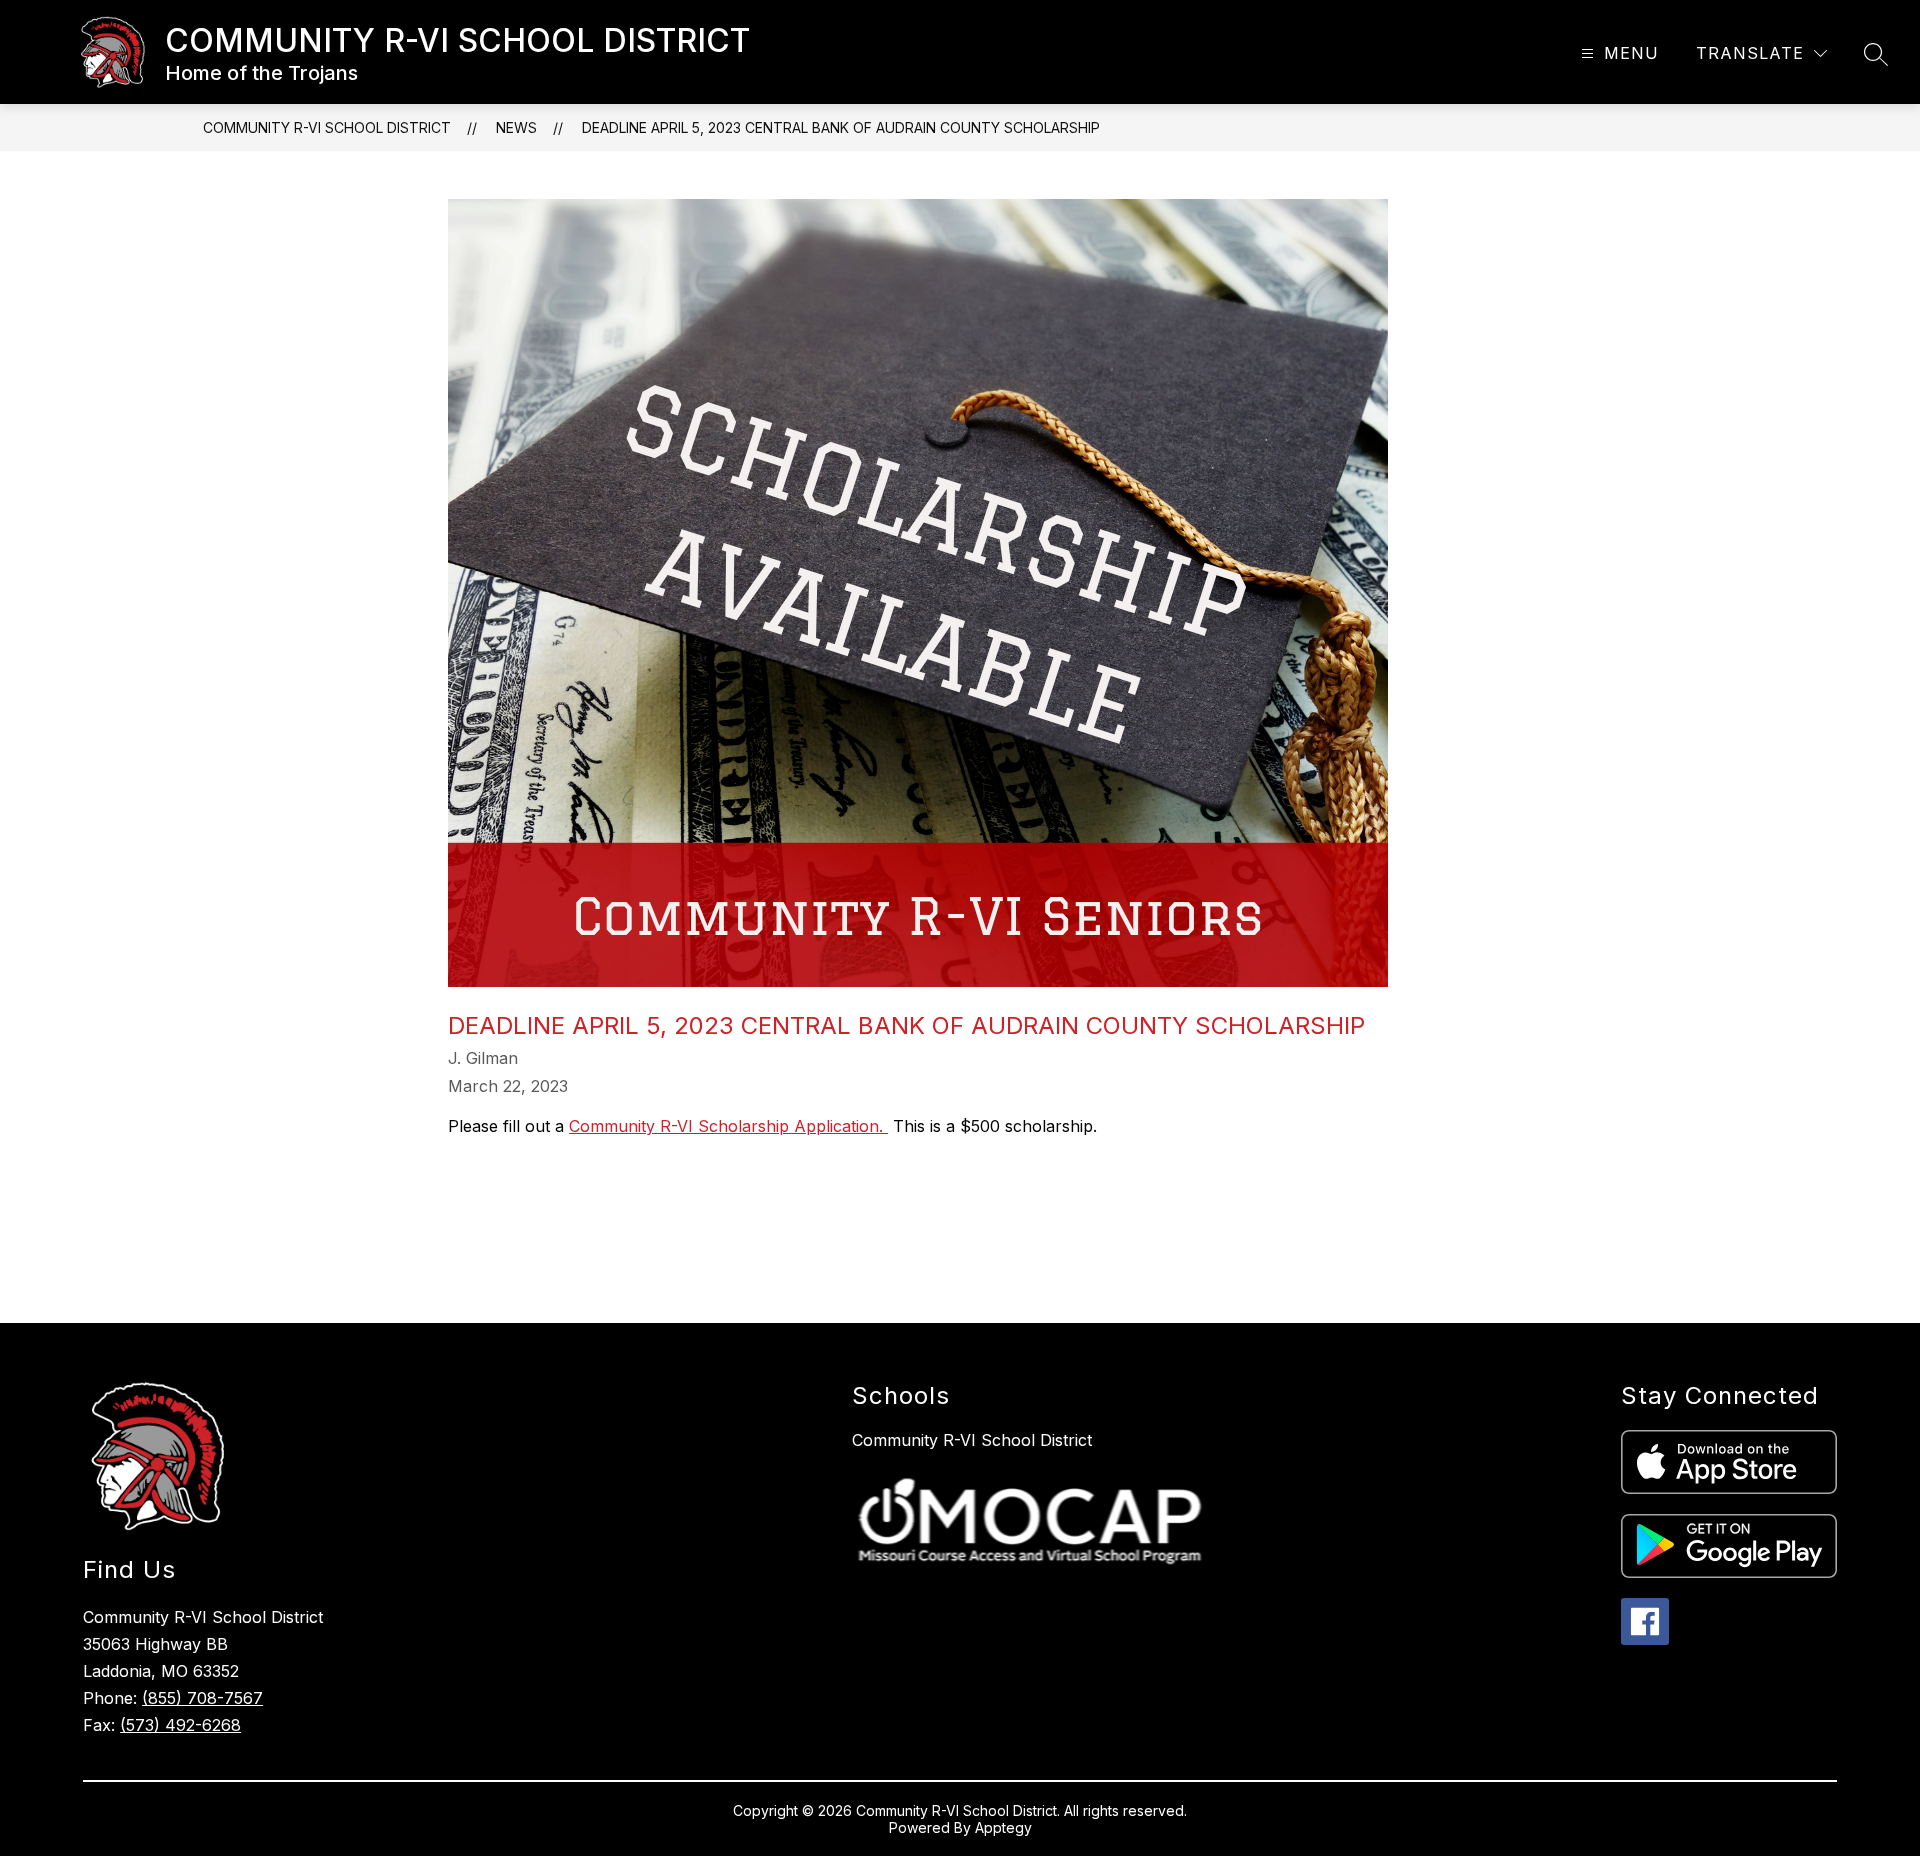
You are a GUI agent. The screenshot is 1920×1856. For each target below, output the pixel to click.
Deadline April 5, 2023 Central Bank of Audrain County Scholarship (841, 127)
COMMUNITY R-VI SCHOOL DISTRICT (327, 127)
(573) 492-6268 (180, 1725)
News (516, 127)
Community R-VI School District (972, 1440)
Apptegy (1003, 1827)
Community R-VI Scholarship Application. (728, 1126)
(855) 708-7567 (202, 1698)
